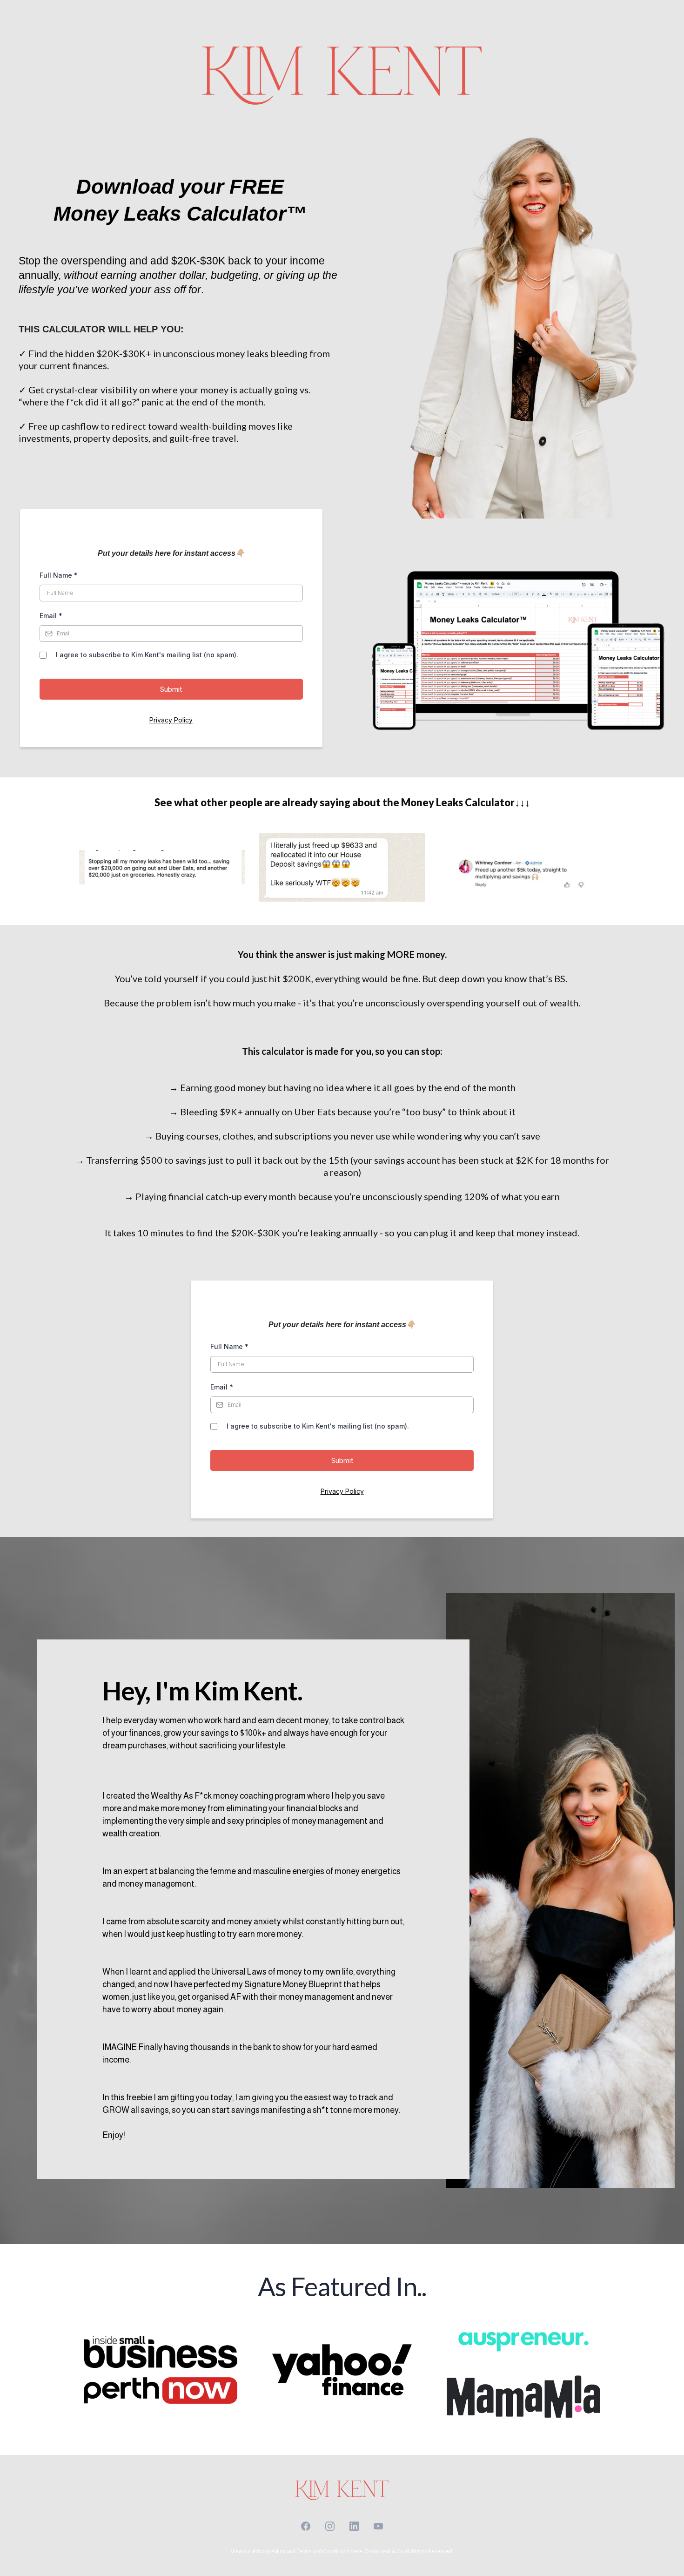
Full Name (59, 575)
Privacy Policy (171, 720)
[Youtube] (378, 2526)
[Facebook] (306, 2526)
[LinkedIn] (354, 2526)
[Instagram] (330, 2526)
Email (51, 616)
